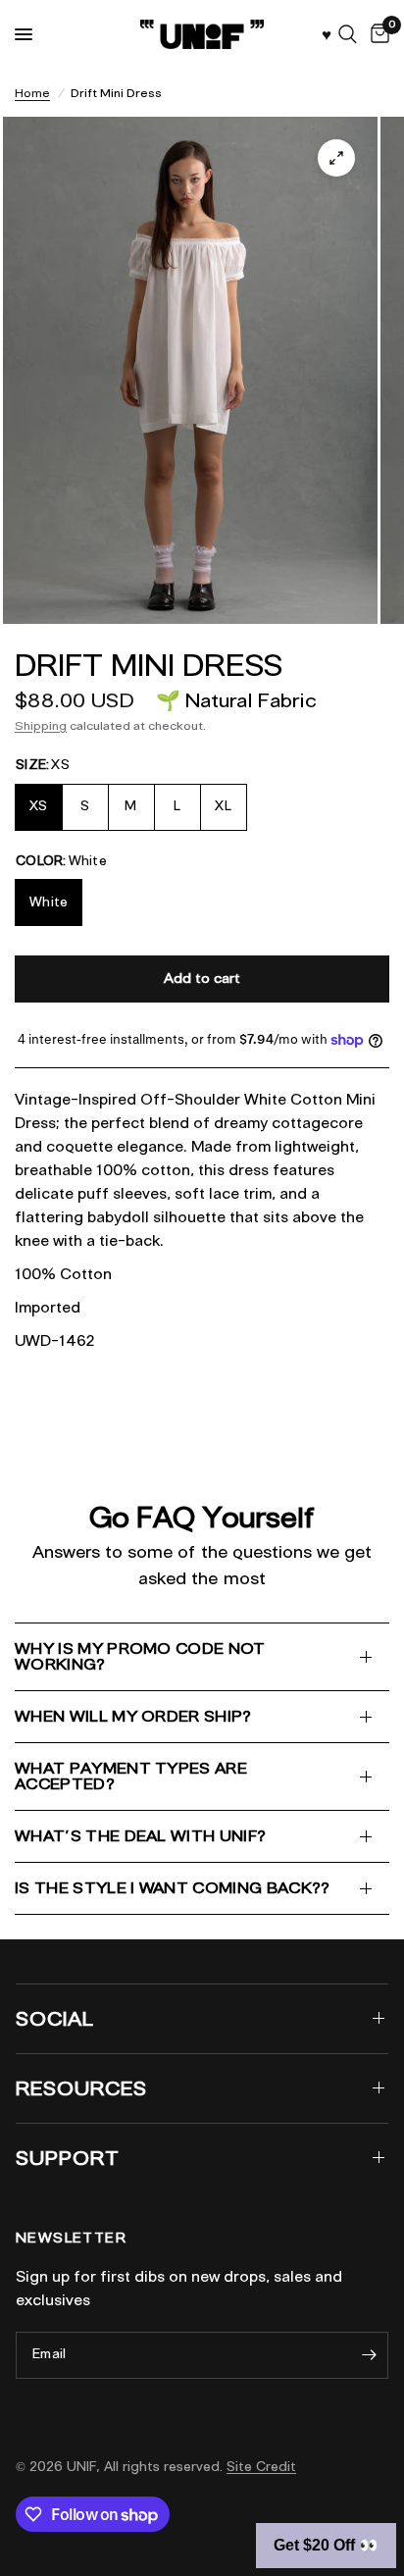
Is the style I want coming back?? (173, 1888)
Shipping (41, 725)
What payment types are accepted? (131, 1776)
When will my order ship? (133, 1716)
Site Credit (261, 2467)
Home (32, 93)
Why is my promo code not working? (140, 1656)
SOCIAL (55, 2019)
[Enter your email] (369, 2355)
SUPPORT (68, 2158)
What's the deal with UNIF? (140, 1836)
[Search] (348, 34)
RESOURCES (81, 2088)
